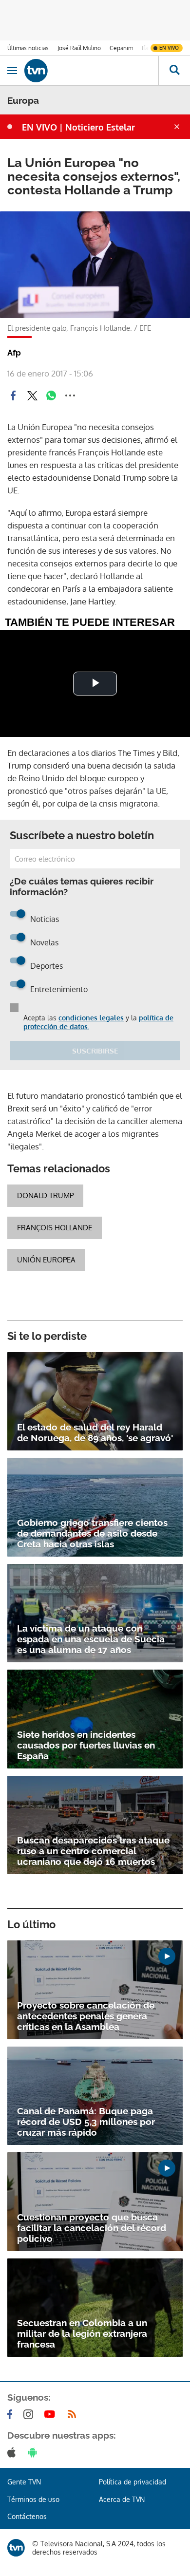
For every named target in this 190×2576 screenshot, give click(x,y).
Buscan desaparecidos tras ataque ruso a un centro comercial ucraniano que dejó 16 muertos (93, 1851)
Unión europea (46, 1260)
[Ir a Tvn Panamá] (91, 71)
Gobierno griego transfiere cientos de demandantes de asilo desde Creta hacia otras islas (92, 1533)
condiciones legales (91, 1018)
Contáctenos (27, 2516)
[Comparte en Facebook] (13, 395)
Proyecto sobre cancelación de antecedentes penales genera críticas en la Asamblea (86, 2016)
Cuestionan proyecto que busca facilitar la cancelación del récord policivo (92, 2228)
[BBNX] (16, 2548)
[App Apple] (13, 2452)
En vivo (169, 48)
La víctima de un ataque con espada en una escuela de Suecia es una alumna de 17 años (91, 1639)
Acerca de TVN (122, 2499)
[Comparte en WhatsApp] (51, 395)
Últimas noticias (28, 48)
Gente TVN (24, 2482)
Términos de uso (33, 2499)
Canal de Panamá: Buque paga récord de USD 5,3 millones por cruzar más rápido (86, 2122)
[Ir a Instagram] (30, 2414)
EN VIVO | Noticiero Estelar (78, 127)
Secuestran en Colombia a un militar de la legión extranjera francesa (82, 2333)
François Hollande (55, 1228)
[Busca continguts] (174, 71)
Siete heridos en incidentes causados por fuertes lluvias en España (86, 1745)
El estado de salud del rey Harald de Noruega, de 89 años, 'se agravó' (95, 1432)
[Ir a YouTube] (52, 2414)
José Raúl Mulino (79, 48)
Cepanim (121, 48)
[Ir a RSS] (74, 2414)
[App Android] (35, 2452)
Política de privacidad (133, 2482)
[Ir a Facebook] (12, 2414)
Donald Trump (45, 1195)
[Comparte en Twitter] (32, 395)
